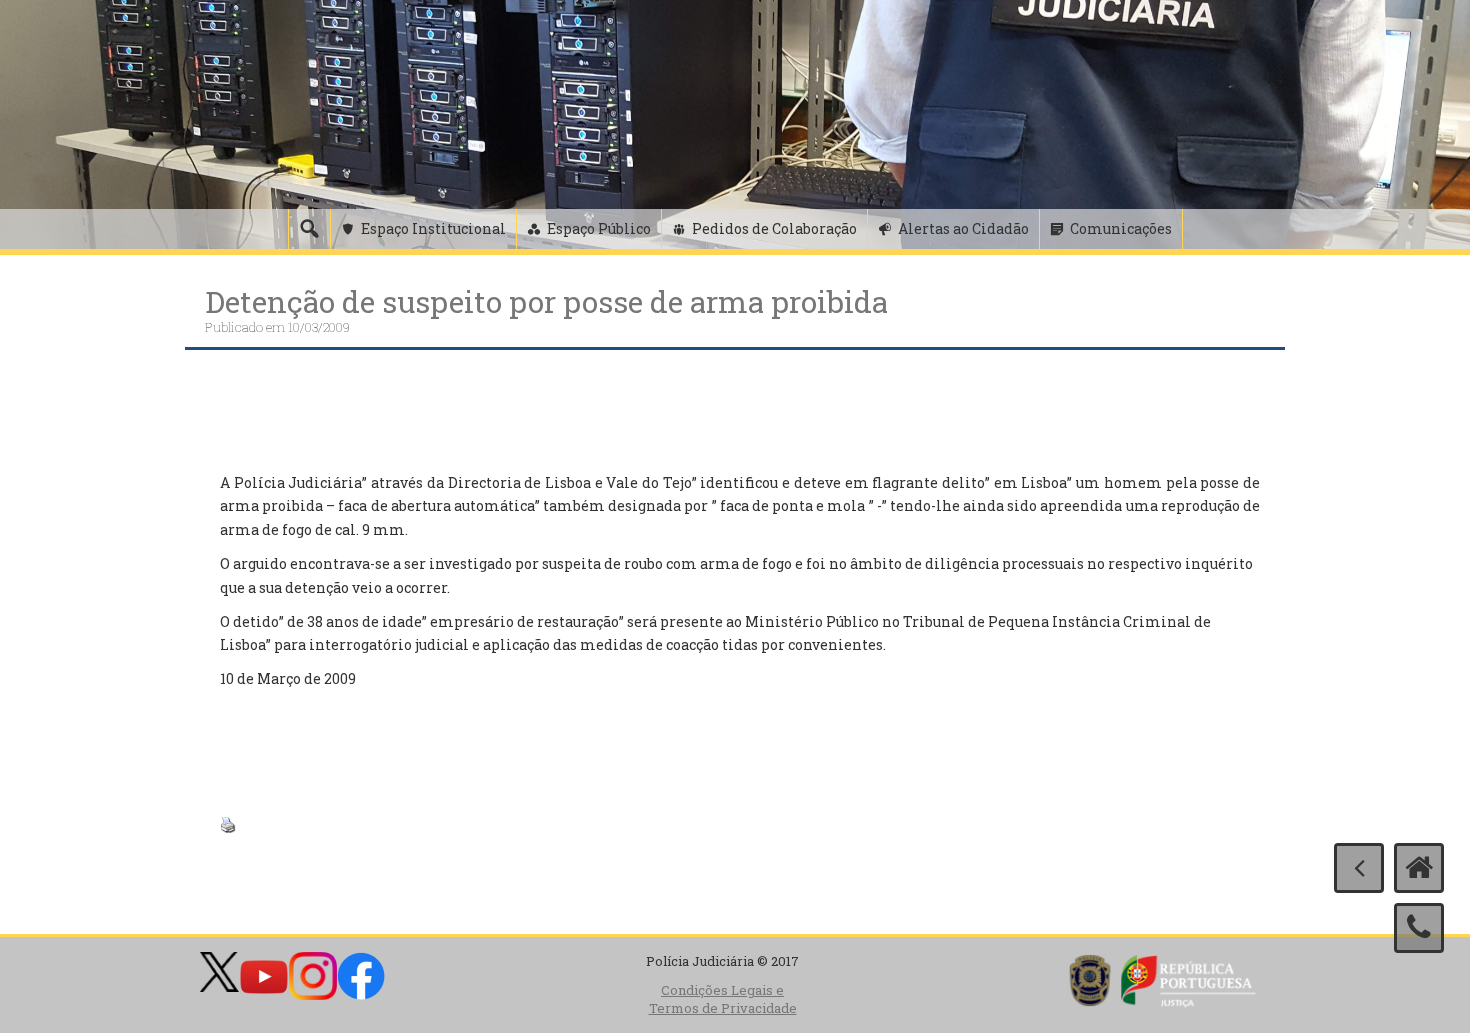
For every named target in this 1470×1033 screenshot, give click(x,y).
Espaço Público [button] (599, 228)
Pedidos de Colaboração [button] (774, 228)
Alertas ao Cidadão (963, 228)
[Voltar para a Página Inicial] (1419, 868)
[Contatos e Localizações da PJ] (1419, 928)
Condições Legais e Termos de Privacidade (723, 999)
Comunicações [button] (1121, 228)
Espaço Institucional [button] (433, 228)
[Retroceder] (1359, 868)
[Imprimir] (228, 823)
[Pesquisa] (309, 229)
